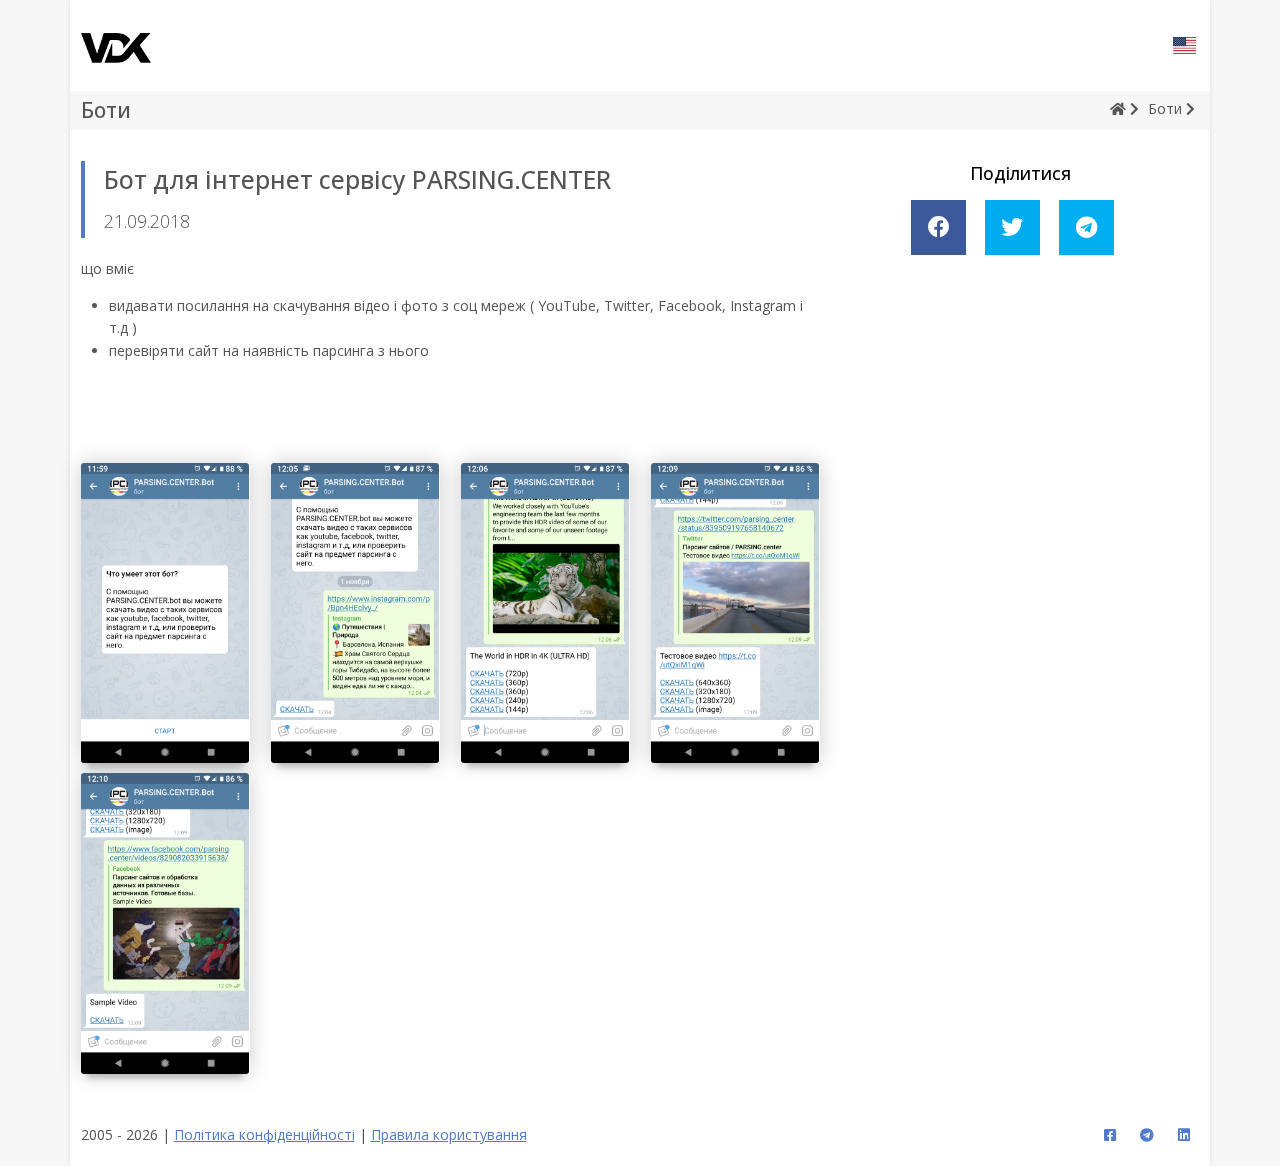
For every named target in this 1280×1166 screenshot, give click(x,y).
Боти (1165, 108)
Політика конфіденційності (264, 1134)
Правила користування (449, 1134)
